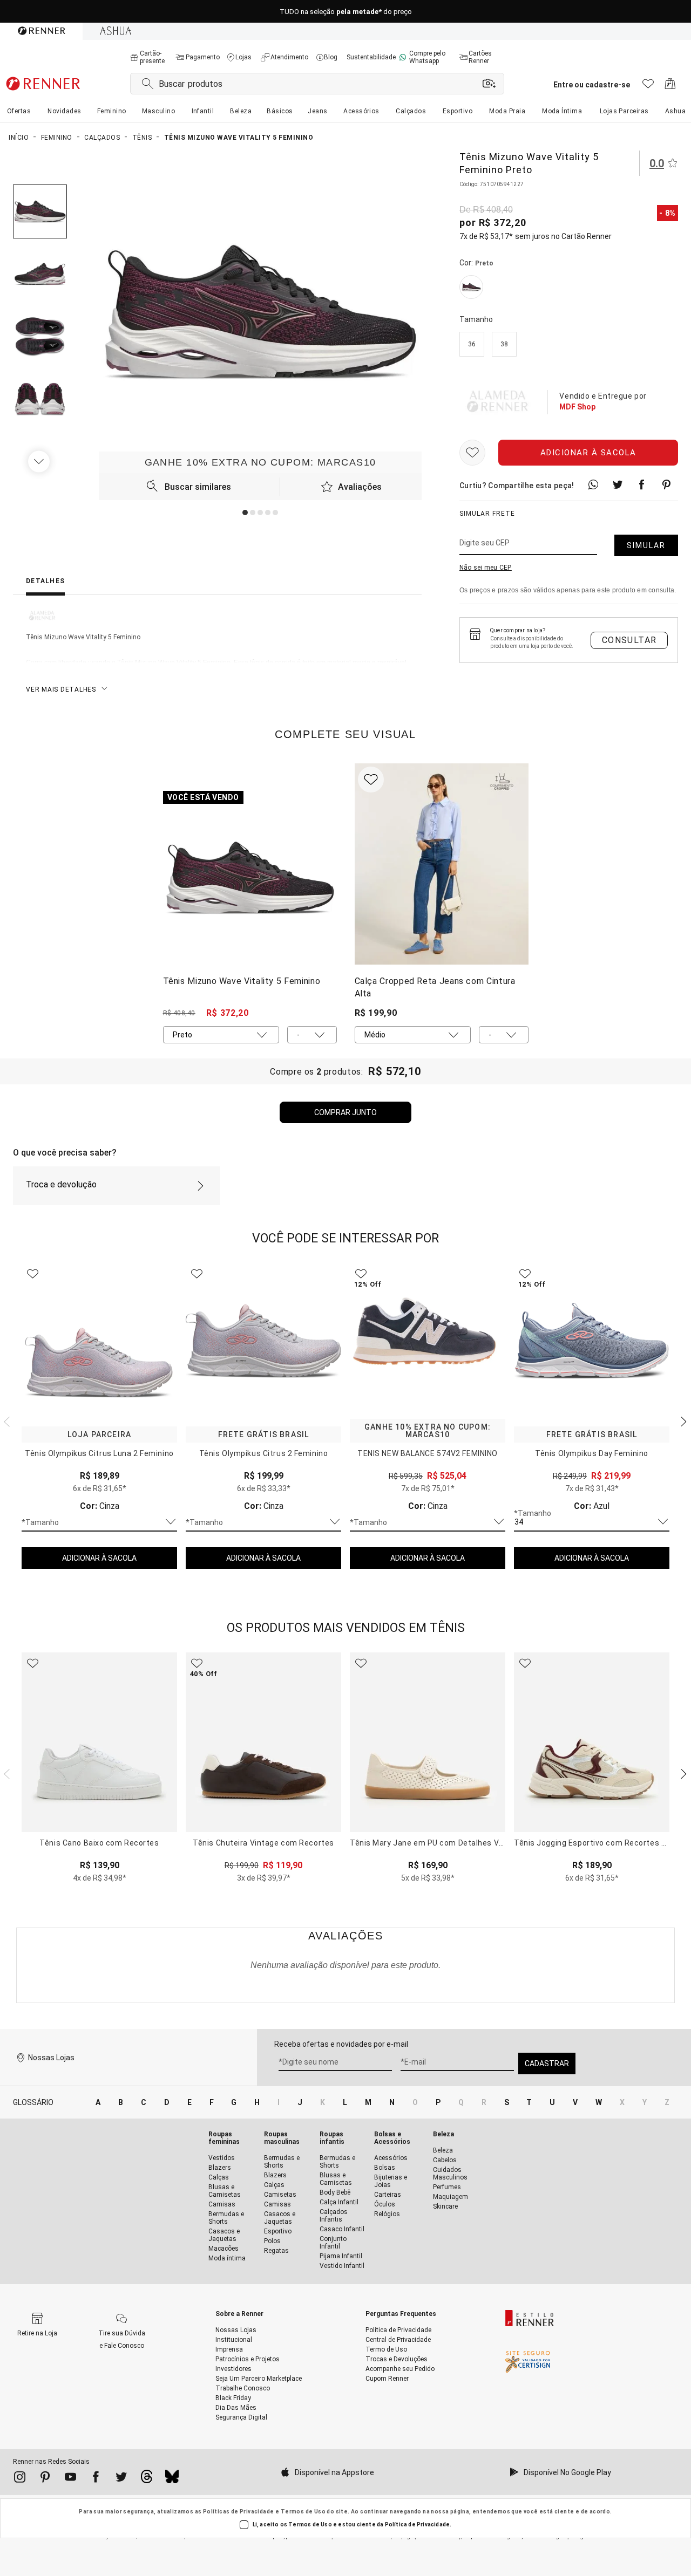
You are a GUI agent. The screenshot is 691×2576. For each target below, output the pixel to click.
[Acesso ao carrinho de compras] (670, 87)
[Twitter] (121, 2479)
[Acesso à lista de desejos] (648, 87)
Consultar (629, 640)
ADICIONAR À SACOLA (99, 1558)
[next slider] (5, 1420)
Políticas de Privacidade (239, 2512)
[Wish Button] (472, 453)
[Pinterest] (45, 2479)
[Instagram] (20, 2479)
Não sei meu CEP (486, 568)
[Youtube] (70, 2479)
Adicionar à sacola (588, 453)
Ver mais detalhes (61, 689)
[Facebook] (96, 2479)
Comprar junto (345, 1112)
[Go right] (40, 461)
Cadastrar (547, 2063)
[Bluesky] (172, 2479)
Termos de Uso (303, 2512)
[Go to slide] (245, 513)
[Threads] (147, 2479)
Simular (646, 545)
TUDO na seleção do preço (346, 12)
